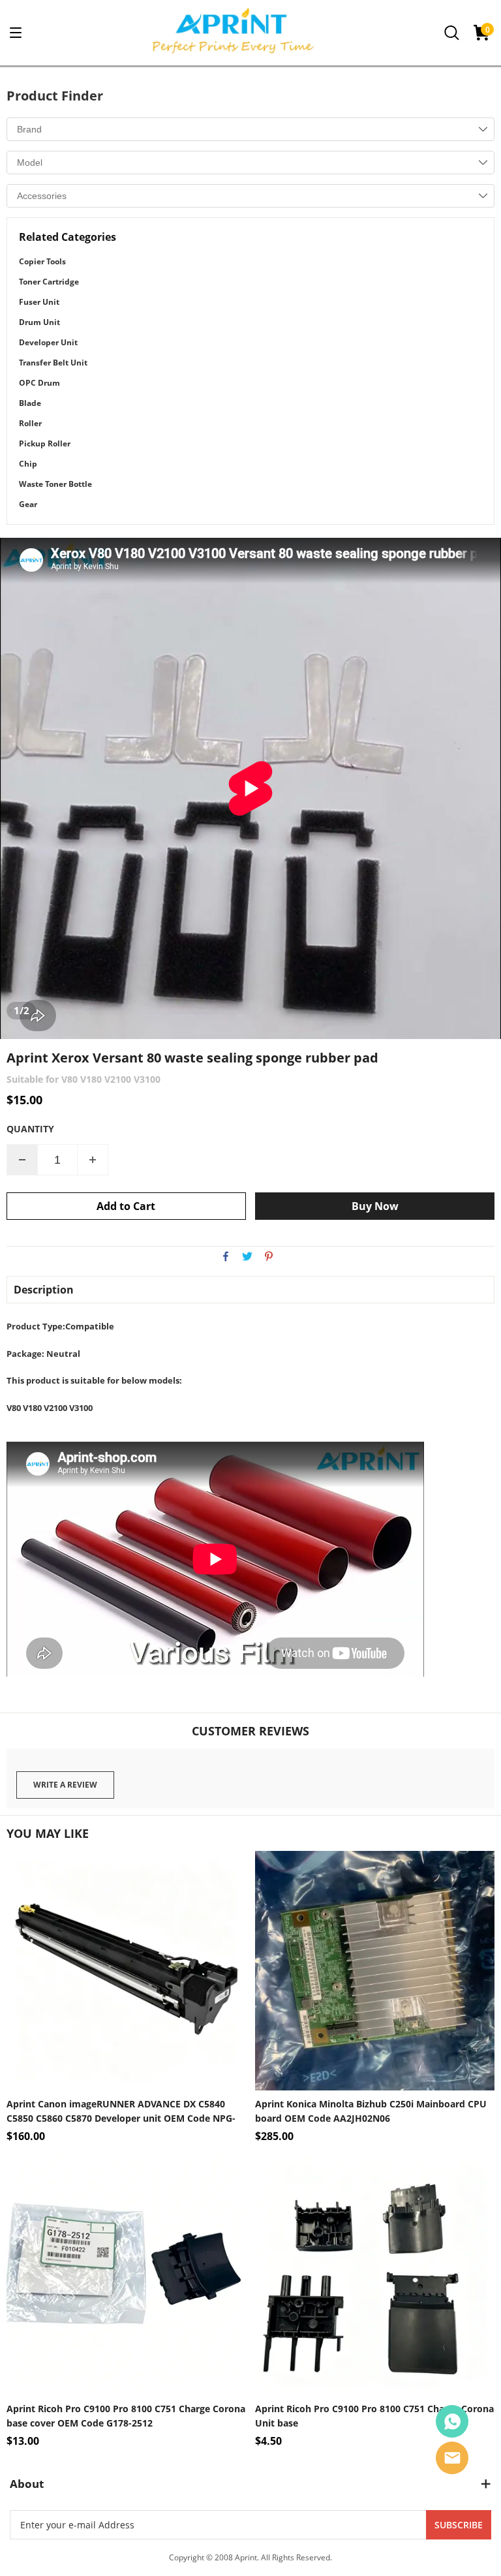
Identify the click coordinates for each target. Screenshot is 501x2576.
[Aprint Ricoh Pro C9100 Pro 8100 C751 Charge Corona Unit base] (375, 2276)
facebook (226, 1256)
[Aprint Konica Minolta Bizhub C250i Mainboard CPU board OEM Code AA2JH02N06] (375, 1971)
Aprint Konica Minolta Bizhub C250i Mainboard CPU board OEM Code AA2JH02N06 (371, 2111)
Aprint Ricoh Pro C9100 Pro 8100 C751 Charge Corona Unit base (374, 2416)
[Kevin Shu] (452, 2421)
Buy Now (375, 1206)
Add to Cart (126, 1206)
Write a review (65, 1785)
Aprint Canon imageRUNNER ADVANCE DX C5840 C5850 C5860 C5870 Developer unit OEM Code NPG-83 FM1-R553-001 (121, 2112)
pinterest (269, 1256)
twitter (247, 1256)
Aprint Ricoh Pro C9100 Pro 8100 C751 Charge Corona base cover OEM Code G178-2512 (126, 2416)
